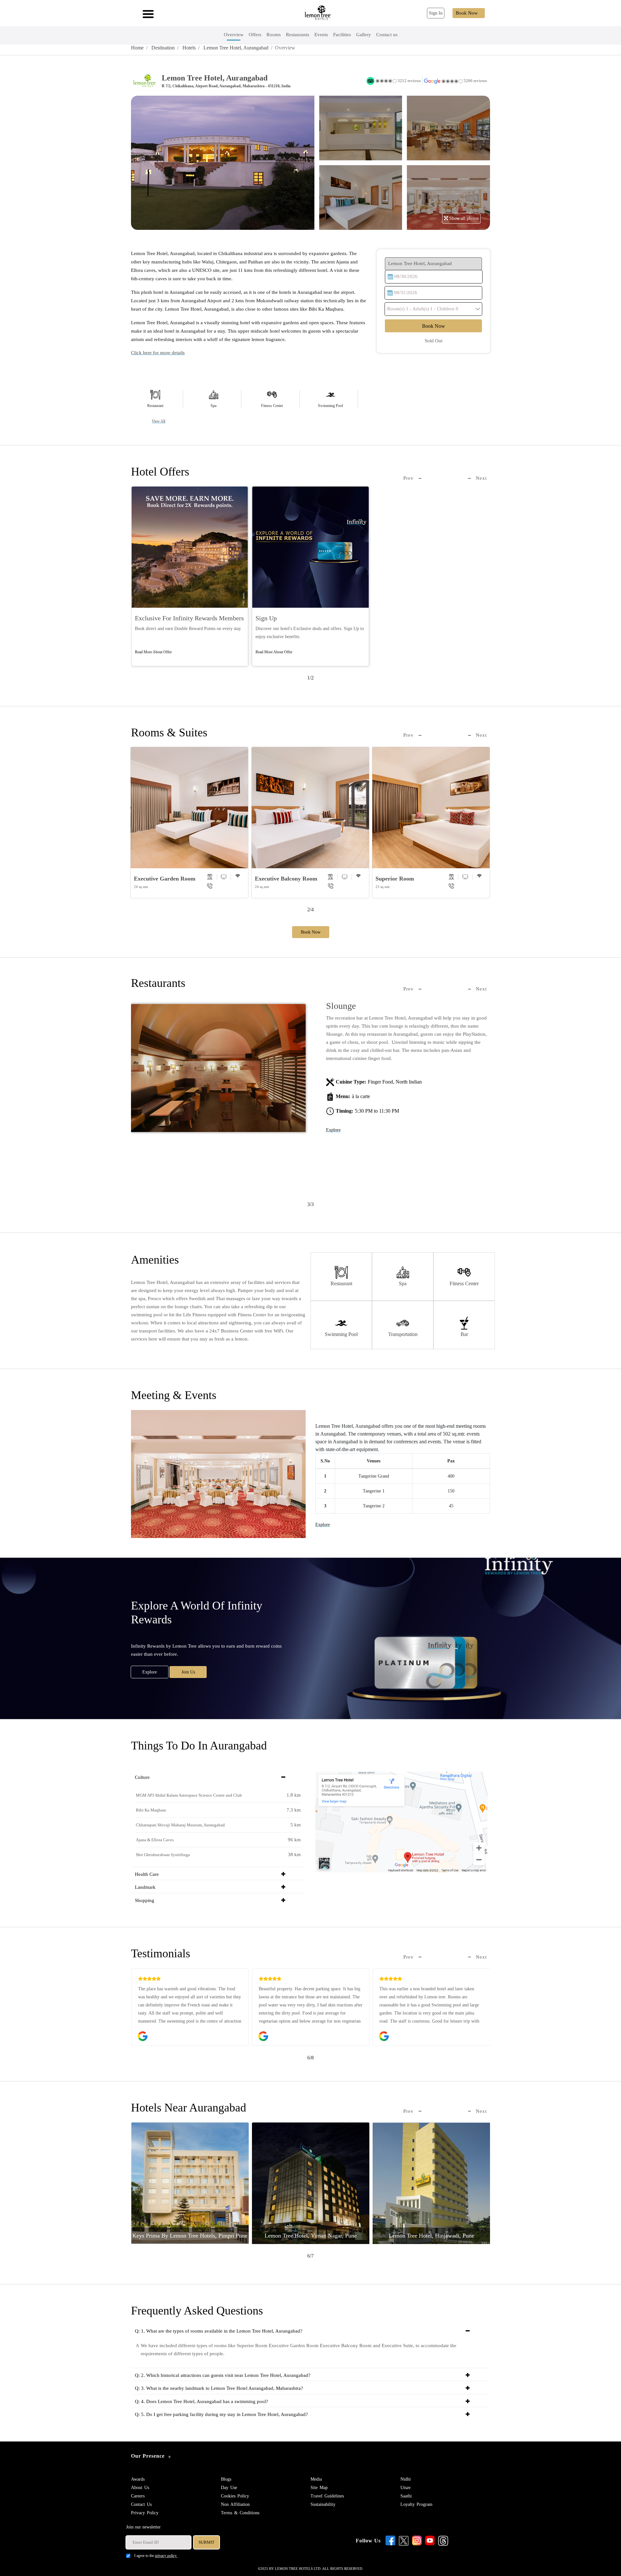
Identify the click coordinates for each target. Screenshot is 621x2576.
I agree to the (156, 2556)
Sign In (436, 13)
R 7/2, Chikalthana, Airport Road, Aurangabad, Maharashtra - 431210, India (226, 86)
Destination (162, 48)
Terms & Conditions (240, 2513)
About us (140, 2488)
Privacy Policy (145, 2513)
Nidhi (406, 2479)
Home (137, 48)
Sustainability (323, 2504)
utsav (406, 2488)
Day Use (229, 2488)
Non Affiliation (235, 2504)
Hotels (188, 48)
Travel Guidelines (327, 2496)
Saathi (406, 2496)
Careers (138, 2496)
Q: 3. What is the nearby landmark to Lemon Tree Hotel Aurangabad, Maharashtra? (219, 2388)
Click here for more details (158, 353)
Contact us (141, 2504)
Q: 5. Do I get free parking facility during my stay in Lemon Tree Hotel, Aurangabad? (221, 2414)
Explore (333, 1107)
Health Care (147, 1874)
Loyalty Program (416, 2504)
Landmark (145, 1887)
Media (316, 2479)
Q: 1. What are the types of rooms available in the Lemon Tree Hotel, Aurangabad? (219, 2331)
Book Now (467, 13)
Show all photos (463, 218)
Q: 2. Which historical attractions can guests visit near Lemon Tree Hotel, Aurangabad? (223, 2375)
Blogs (226, 2479)
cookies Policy (235, 2496)
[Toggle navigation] (146, 13)
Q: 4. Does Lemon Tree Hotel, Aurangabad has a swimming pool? (202, 2401)
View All (158, 421)
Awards (138, 2479)
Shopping (145, 1900)
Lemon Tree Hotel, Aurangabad (235, 48)
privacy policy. (166, 2556)
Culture (142, 1777)
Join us (188, 1672)
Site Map (319, 2488)
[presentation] (412, 478)
